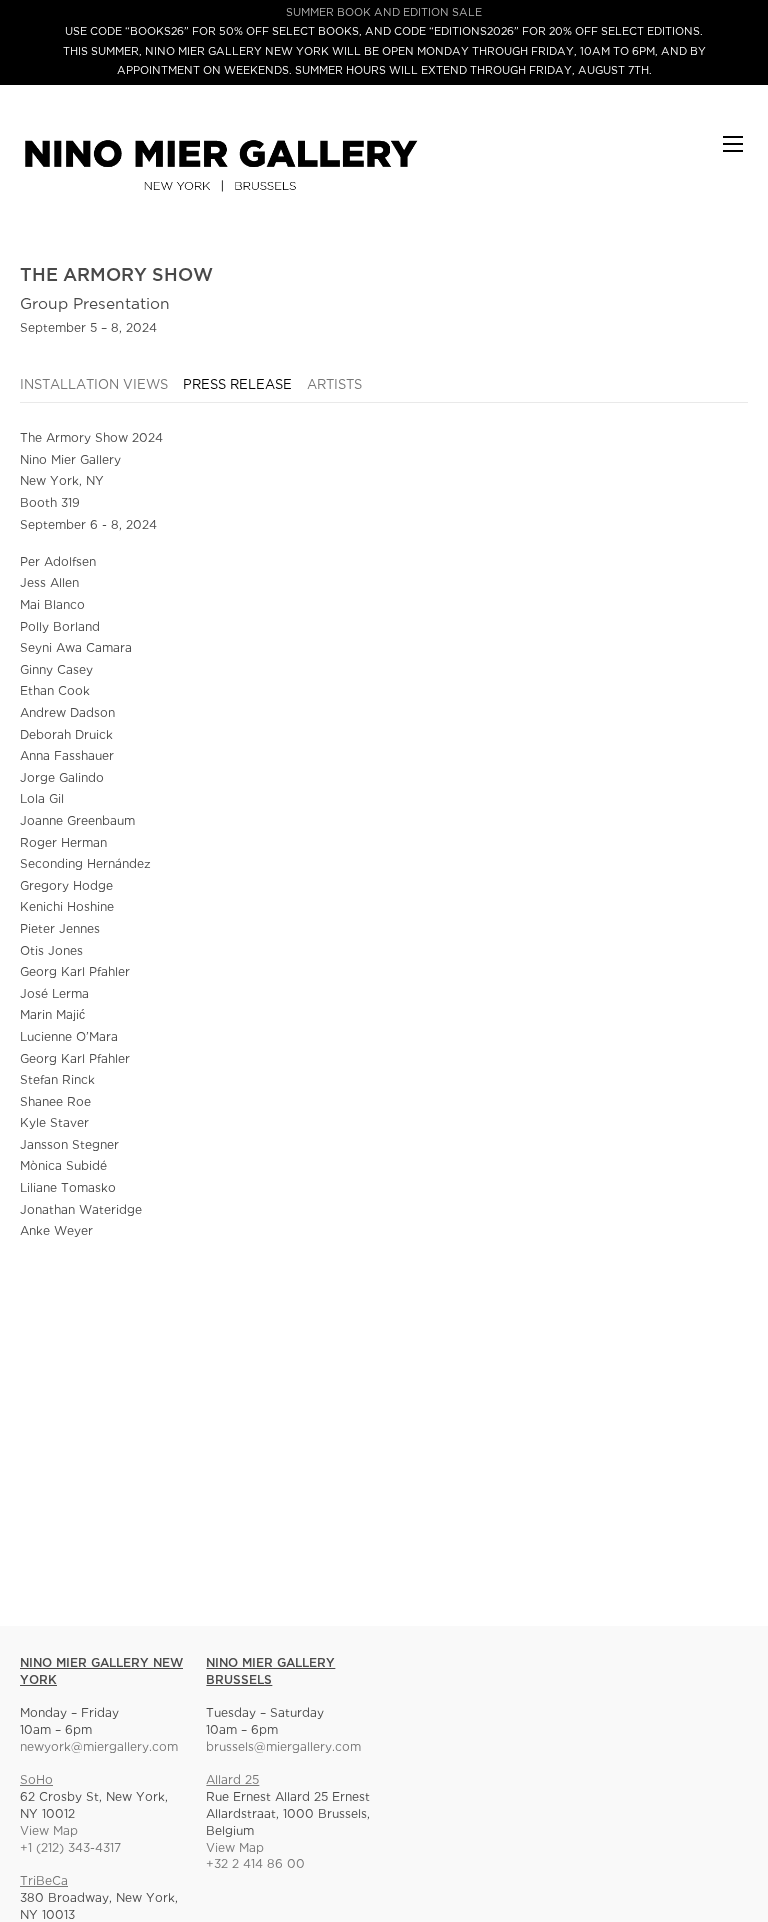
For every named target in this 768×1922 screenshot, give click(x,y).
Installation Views (94, 385)
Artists (334, 385)
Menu (733, 153)
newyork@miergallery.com (99, 1747)
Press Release (237, 385)
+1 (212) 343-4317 (70, 1848)
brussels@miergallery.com (283, 1747)
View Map (49, 1831)
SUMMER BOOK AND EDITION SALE (384, 13)
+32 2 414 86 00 (255, 1864)
